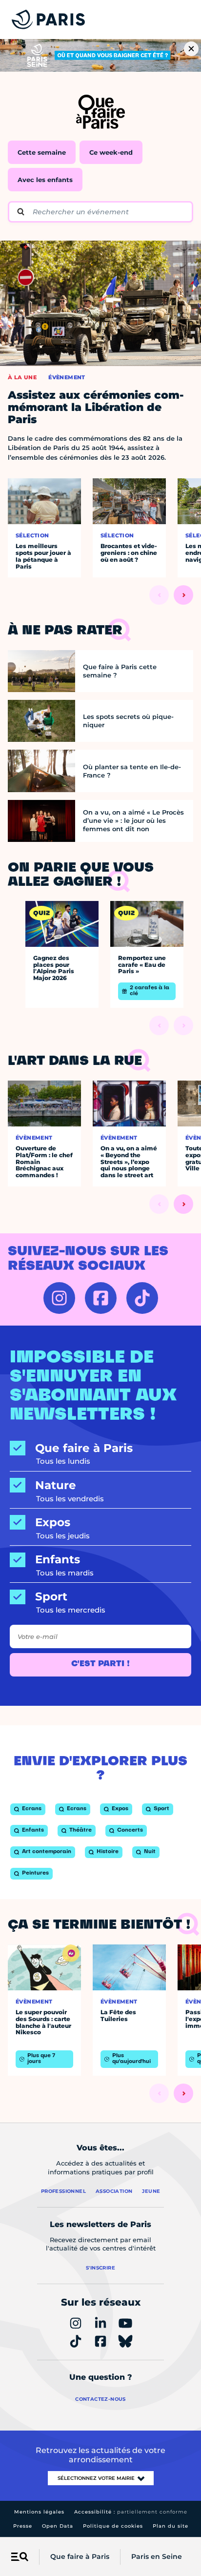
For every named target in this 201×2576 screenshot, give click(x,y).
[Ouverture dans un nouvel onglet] (59, 1298)
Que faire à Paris (80, 2556)
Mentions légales (39, 2512)
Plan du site (171, 2526)
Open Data (58, 2526)
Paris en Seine (157, 2556)
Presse (23, 2526)
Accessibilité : (131, 2512)
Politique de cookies (113, 2526)
